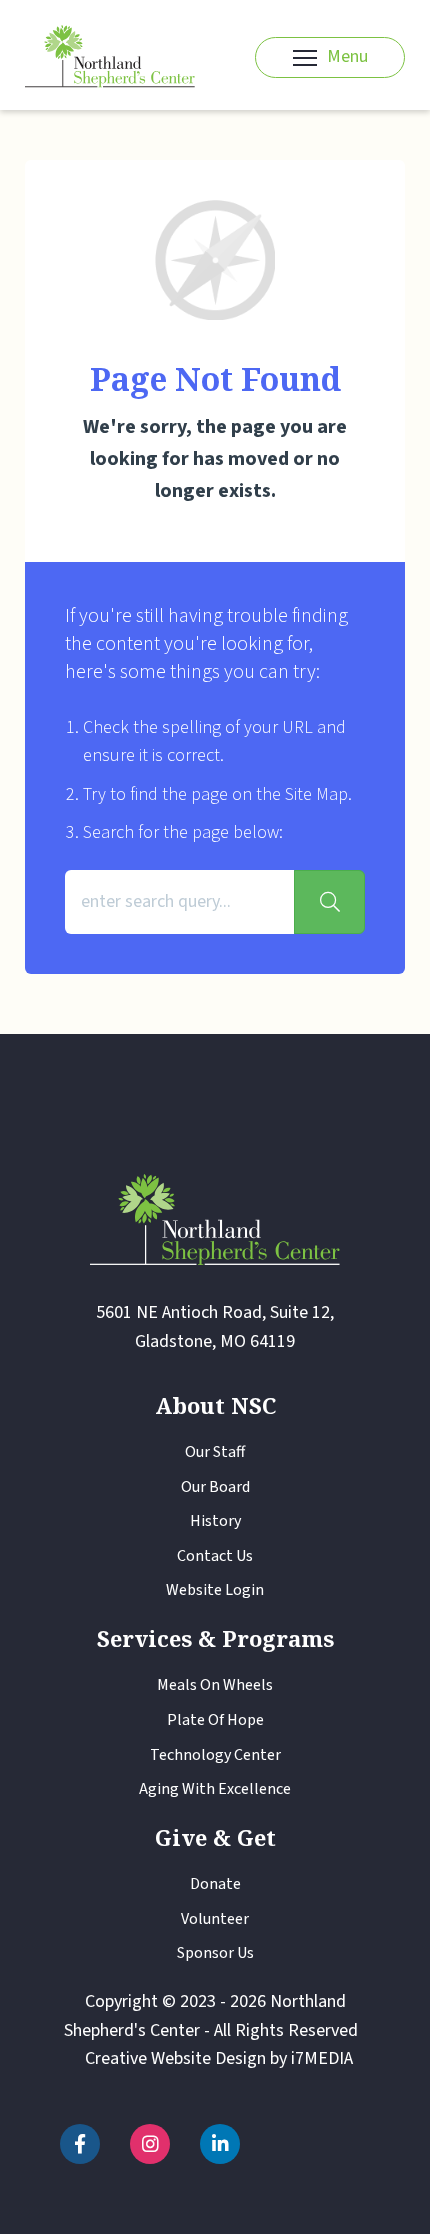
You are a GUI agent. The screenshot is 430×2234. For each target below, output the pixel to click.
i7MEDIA (322, 2058)
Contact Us (215, 1556)
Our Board (215, 1487)
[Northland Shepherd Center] (110, 57)
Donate (215, 1884)
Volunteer (215, 1919)
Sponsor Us (215, 1953)
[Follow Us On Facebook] (80, 2144)
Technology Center (215, 1755)
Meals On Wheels (215, 1685)
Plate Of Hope (215, 1720)
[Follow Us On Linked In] (220, 2144)
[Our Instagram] (150, 2144)
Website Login (215, 1590)
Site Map (316, 794)
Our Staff (215, 1452)
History (215, 1521)
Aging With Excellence (215, 1789)
